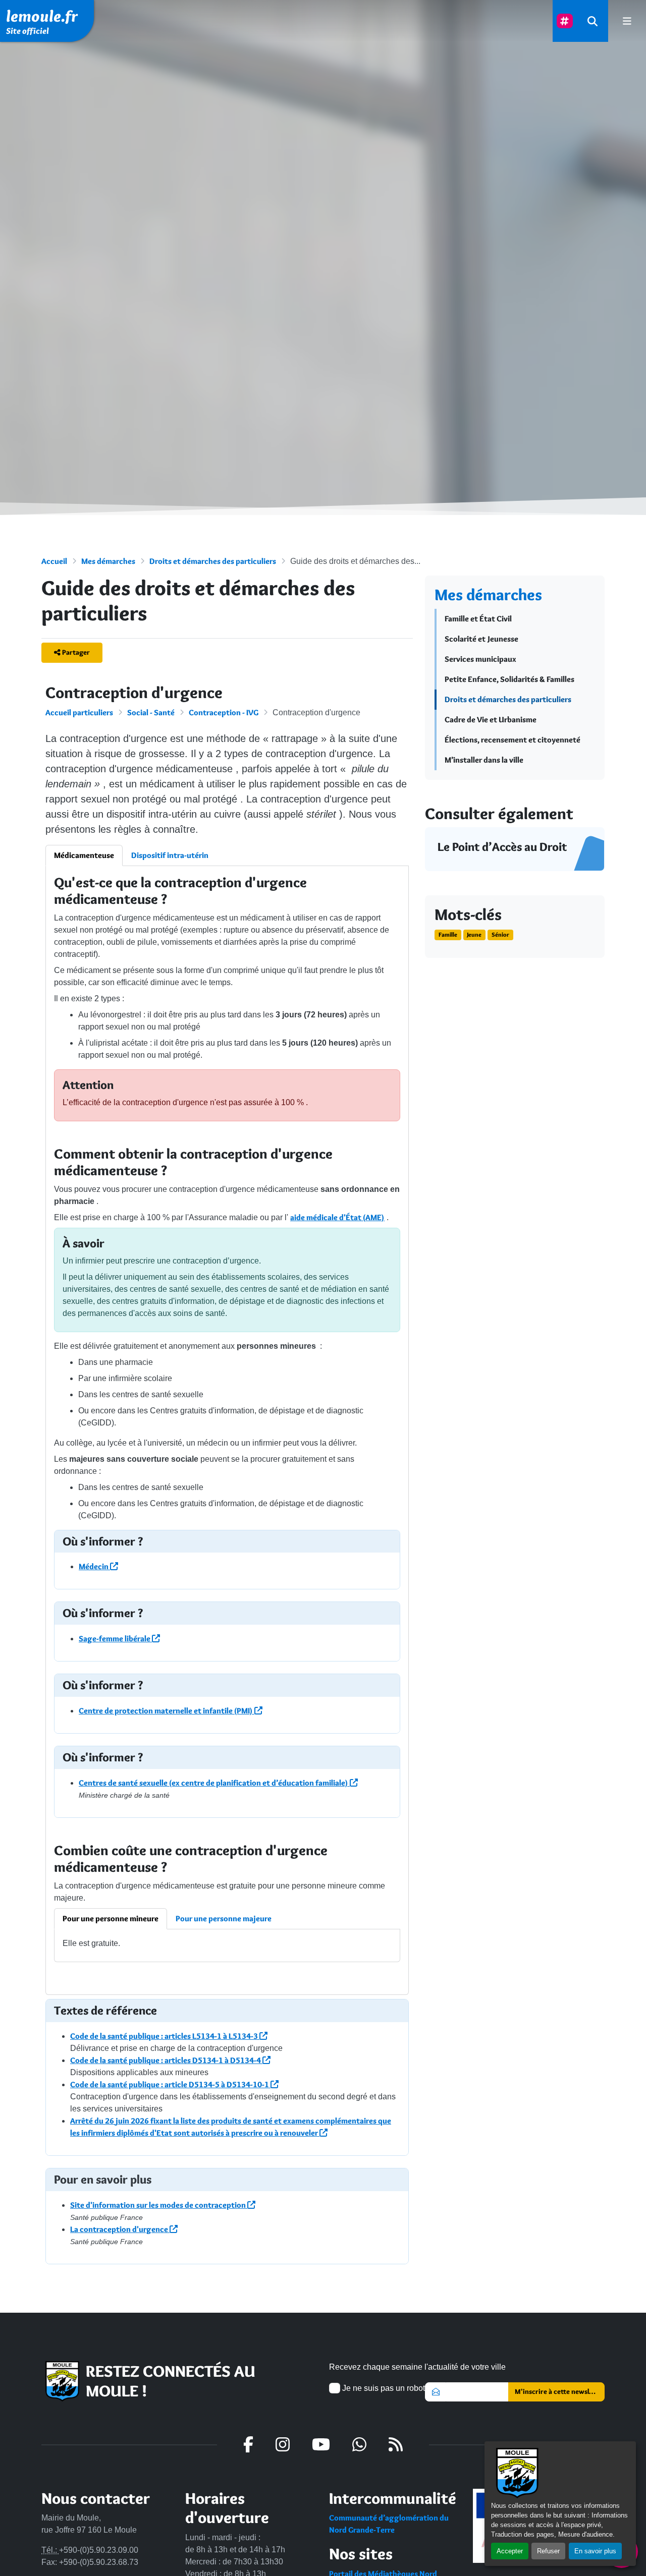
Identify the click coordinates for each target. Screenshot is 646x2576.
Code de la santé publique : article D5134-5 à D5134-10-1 (170, 2084)
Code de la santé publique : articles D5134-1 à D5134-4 (166, 2060)
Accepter (510, 2551)
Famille (448, 934)
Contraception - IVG (224, 712)
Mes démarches (108, 561)
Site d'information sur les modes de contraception (159, 2205)
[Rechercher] (593, 21)
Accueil (54, 561)
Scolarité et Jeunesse (481, 639)
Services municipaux (480, 659)
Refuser (548, 2551)
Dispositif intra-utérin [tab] (170, 855)
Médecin (94, 1566)
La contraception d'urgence (120, 2229)
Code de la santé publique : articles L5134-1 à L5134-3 (165, 2036)
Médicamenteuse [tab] (84, 855)
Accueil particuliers (79, 712)
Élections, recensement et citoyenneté (513, 740)
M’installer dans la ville (484, 760)
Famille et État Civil (478, 619)
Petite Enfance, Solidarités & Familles (509, 679)
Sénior (500, 934)
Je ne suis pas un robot (383, 2388)
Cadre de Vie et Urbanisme (491, 720)
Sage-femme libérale (115, 1639)
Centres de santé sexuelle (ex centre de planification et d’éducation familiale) (214, 1783)
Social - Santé (151, 712)
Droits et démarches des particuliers (213, 561)
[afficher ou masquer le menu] (627, 21)
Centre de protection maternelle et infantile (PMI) (167, 1711)
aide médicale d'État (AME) (337, 1217)
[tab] (111, 1919)
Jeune (474, 934)
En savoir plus (595, 2551)
